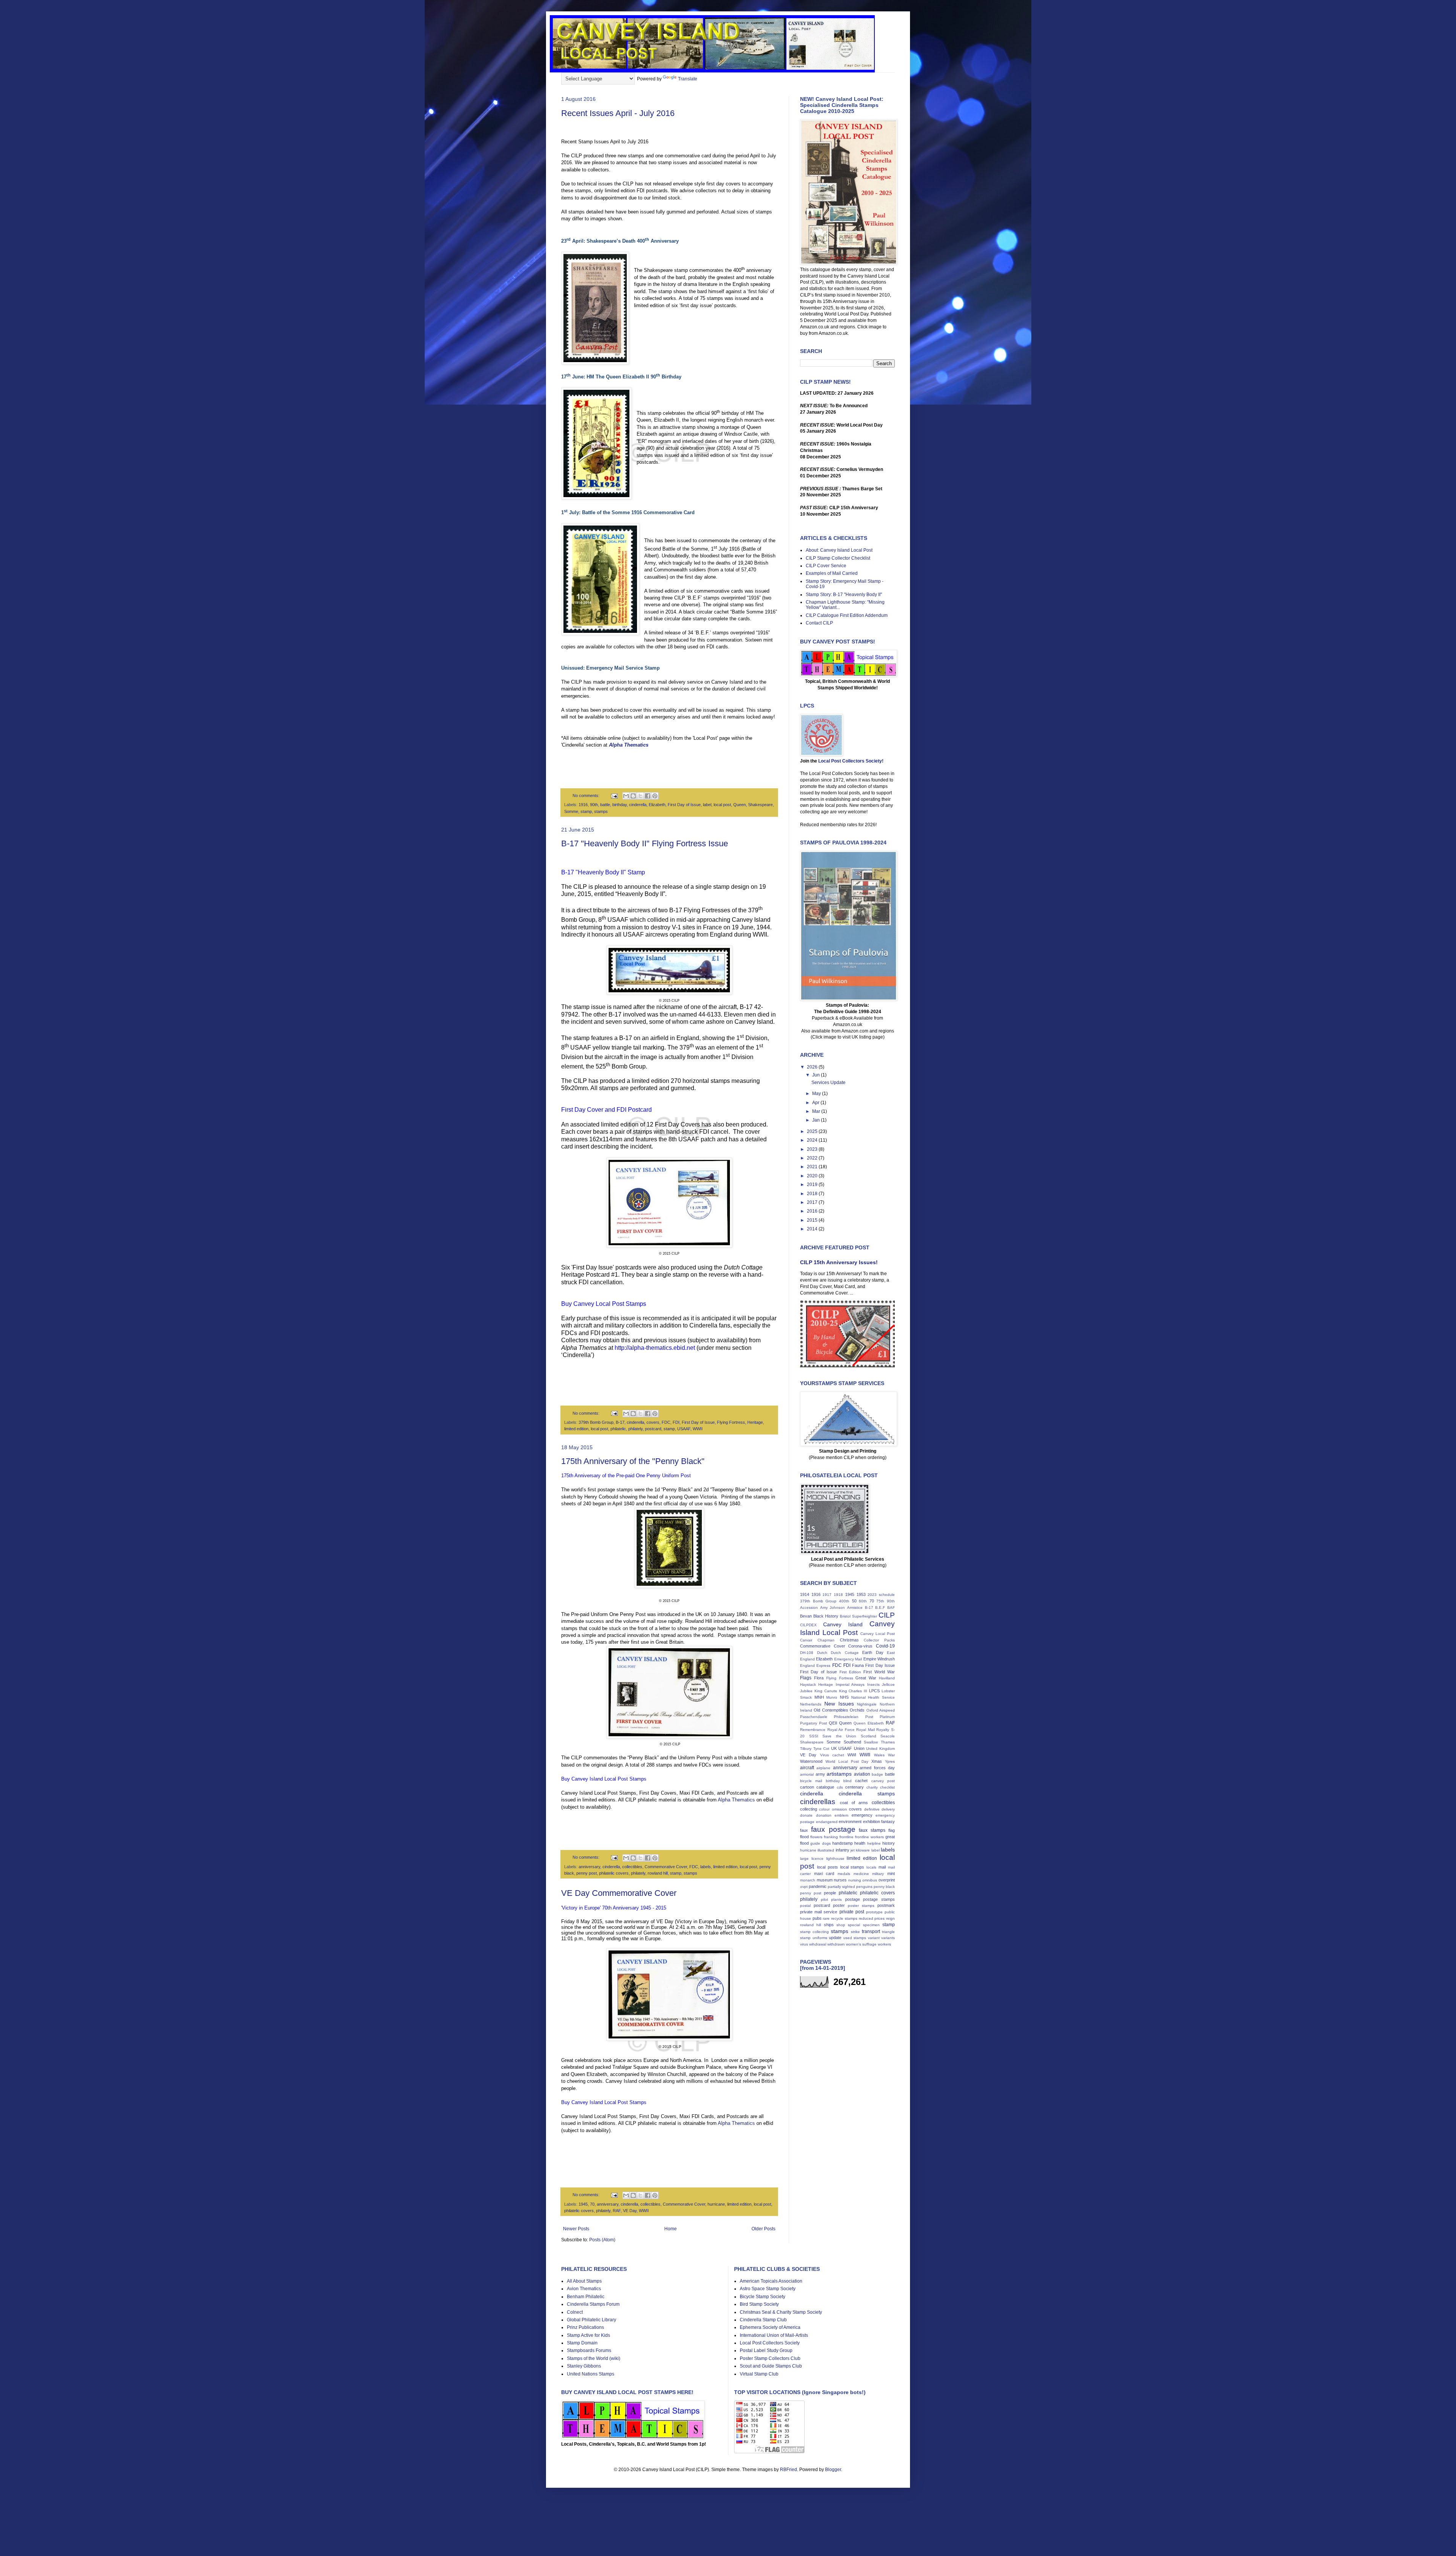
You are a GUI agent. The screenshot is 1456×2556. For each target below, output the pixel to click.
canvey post (883, 1781)
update (835, 1938)
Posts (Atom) (602, 2240)
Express (823, 1666)
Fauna (858, 1665)
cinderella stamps (867, 1793)
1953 (861, 1594)
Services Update (828, 1083)
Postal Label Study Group (766, 2350)
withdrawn (836, 1944)
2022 (813, 1158)
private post (852, 1912)
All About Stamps (584, 2281)
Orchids (857, 1710)
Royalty (883, 1730)
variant (874, 1938)
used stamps (855, 1938)
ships (829, 1925)
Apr (816, 1103)
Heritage (755, 1422)
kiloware (863, 1850)
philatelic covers (614, 1873)
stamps (601, 811)
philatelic (618, 1429)
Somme (571, 811)
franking (831, 1837)
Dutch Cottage (845, 1653)
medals (844, 1874)
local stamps (852, 1867)
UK (834, 1748)
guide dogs (820, 1843)
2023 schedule (881, 1595)
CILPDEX (808, 1625)
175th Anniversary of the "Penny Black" (633, 1461)
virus (804, 1944)
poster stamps (861, 1906)
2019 (813, 1185)
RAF (617, 2211)
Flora (819, 1678)
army (820, 1774)
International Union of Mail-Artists (774, 2335)
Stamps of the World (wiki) (594, 2358)
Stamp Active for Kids (588, 2335)
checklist (887, 1787)
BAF (891, 1608)
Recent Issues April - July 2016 (618, 113)
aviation (862, 1774)
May (817, 1094)
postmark (886, 1905)
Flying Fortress (731, 1422)
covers (653, 1422)
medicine (861, 1874)
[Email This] (626, 796)
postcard (653, 1429)
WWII (698, 1429)
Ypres (890, 1761)
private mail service (819, 1912)
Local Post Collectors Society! (851, 761)
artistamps (839, 1774)
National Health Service (873, 1697)
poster (839, 1905)
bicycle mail (811, 1781)
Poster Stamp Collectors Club (770, 2358)
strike (855, 1932)
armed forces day (877, 1768)
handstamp (843, 1843)
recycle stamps (844, 1918)
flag (892, 1830)
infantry (843, 1850)
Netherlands (811, 1704)
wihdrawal (818, 1944)
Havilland (887, 1678)
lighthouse (835, 1859)
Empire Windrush (879, 1659)
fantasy (888, 1822)
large (804, 1859)
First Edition (850, 1672)
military (878, 1874)
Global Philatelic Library (591, 2320)
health (860, 1843)
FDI (676, 1422)
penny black (884, 1887)
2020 (813, 1176)
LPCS (874, 1691)
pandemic (818, 1886)
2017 (813, 1202)
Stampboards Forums (589, 2350)
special (854, 1925)
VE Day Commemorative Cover (619, 1893)
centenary (854, 1787)
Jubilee (806, 1691)
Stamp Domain (582, 2343)
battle (605, 805)
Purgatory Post (814, 1723)
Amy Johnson (833, 1608)
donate (806, 1815)
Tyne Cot (821, 1749)
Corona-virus (860, 1646)
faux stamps (872, 1830)
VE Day (630, 2211)
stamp (586, 811)
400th (844, 1601)
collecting (809, 1809)
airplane (823, 1768)
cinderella (638, 805)
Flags (806, 1678)
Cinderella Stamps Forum (593, 2304)
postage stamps (879, 1899)
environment (850, 1822)
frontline (846, 1837)
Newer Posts (576, 2229)
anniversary (589, 1867)
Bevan (806, 1616)
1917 (827, 1595)
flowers (816, 1837)
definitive (872, 1809)
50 (854, 1601)
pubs (817, 1918)
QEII (833, 1723)
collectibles (632, 1867)
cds (840, 1787)
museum (825, 1880)
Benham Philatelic (586, 2297)
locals (871, 1867)
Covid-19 (885, 1646)
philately (635, 1429)
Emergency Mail (848, 1659)
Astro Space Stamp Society (768, 2289)
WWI (852, 1755)
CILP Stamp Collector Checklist (838, 558)
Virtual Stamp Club (759, 2374)
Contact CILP (819, 623)
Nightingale (867, 1704)
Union (859, 1748)
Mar (817, 1111)
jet (853, 1850)
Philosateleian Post (853, 1717)
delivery (888, 1809)
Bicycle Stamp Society (763, 2297)
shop (841, 1925)
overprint (887, 1880)
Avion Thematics (584, 2289)
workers (884, 1944)
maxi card (824, 1873)
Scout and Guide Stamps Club (771, 2366)
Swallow (871, 1742)
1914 (805, 1594)
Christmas (849, 1640)
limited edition (576, 1429)
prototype (874, 1912)
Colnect (575, 2312)
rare (826, 1918)
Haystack (808, 1684)
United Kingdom (880, 1749)
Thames (888, 1742)
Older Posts (763, 2229)
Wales (879, 1755)
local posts (828, 1867)
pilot (824, 1899)
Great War (866, 1678)
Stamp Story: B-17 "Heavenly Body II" (844, 595)
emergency (862, 1815)
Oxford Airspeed (881, 1710)
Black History (826, 1616)
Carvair (806, 1640)
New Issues (839, 1704)
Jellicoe (888, 1684)
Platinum (887, 1717)
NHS (844, 1697)
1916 (583, 805)
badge (877, 1774)
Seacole (888, 1736)
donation (824, 1815)
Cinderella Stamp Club (763, 2320)
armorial (807, 1774)
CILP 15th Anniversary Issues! (839, 1262)
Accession (809, 1608)
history (889, 1843)
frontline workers (869, 1837)
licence (817, 1859)
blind (847, 1781)
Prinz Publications (585, 2327)
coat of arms (854, 1803)
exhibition (872, 1822)
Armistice (855, 1608)
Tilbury (806, 1749)
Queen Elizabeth (869, 1723)
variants (888, 1938)
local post (722, 805)
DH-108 (807, 1653)
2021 (813, 1167)
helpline (874, 1843)
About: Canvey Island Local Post (839, 550)
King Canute (826, 1691)
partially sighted (841, 1887)
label (707, 805)
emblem (841, 1815)
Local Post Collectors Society (770, 2343)
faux (804, 1830)
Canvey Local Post (878, 1634)
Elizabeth (657, 805)
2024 (813, 1140)
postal (805, 1906)
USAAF (684, 1429)
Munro (832, 1697)
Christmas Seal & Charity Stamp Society (781, 2312)
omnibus (870, 1880)
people (830, 1893)
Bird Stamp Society (759, 2304)
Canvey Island (843, 1624)
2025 (813, 1131)
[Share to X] (640, 796)
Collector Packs (879, 1640)
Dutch (822, 1653)
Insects (873, 1684)
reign (890, 1918)
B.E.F (880, 1608)
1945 (583, 2204)
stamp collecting (814, 1932)
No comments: (587, 796)
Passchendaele (814, 1717)
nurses (840, 1880)
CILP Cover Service (826, 566)
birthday (620, 805)
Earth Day (873, 1652)
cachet (861, 1781)
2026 (813, 1067)
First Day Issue (880, 1665)
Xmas (877, 1761)
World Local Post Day (847, 1761)
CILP (887, 1615)
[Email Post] (613, 796)
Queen (740, 805)
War (891, 1755)
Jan (817, 1120)
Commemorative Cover (666, 1867)
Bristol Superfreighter (858, 1616)
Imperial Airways (850, 1684)
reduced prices (872, 1918)
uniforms (820, 1938)
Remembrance (813, 1730)
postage (853, 1899)
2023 (813, 1149)
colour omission (833, 1809)
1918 (838, 1595)
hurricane (716, 2204)
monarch (808, 1880)
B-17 (620, 1422)
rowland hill (658, 1873)
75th (880, 1601)
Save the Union (839, 1736)
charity (872, 1787)
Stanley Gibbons (584, 2366)
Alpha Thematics (736, 1800)
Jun (817, 1075)
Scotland (868, 1736)
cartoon (807, 1787)
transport (871, 1932)
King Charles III (853, 1691)
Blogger (833, 2470)
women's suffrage (861, 1944)
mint (891, 1873)
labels (706, 1867)
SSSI (814, 1736)
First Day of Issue (684, 805)
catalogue (825, 1787)
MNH (819, 1697)
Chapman (826, 1640)
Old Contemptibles (831, 1710)
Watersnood (811, 1761)
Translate (688, 79)
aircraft (807, 1768)
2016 (813, 1211)
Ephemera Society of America (770, 2327)
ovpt (804, 1887)
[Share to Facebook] (648, 796)
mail (882, 1867)
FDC (666, 1422)
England (807, 1666)
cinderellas (818, 1802)
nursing (855, 1880)
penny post (587, 1873)
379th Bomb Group (596, 1422)
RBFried (788, 2470)
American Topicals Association (771, 2281)
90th (594, 805)
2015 (813, 1220)
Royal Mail (865, 1730)
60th (863, 1601)
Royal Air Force (841, 1730)
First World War (879, 1672)
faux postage (833, 1829)
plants (836, 1899)
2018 (813, 1194)
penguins (864, 1887)
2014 (813, 1229)
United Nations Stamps (591, 2374)
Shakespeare (760, 805)
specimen (871, 1925)
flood (804, 1837)
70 (592, 2204)
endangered (827, 1822)
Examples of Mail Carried (832, 573)
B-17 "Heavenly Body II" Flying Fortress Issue (645, 843)
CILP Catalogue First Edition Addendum (847, 615)
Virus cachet (832, 1755)
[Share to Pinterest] (655, 796)
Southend (852, 1742)
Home (671, 2229)
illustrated (826, 1850)
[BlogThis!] (633, 796)
